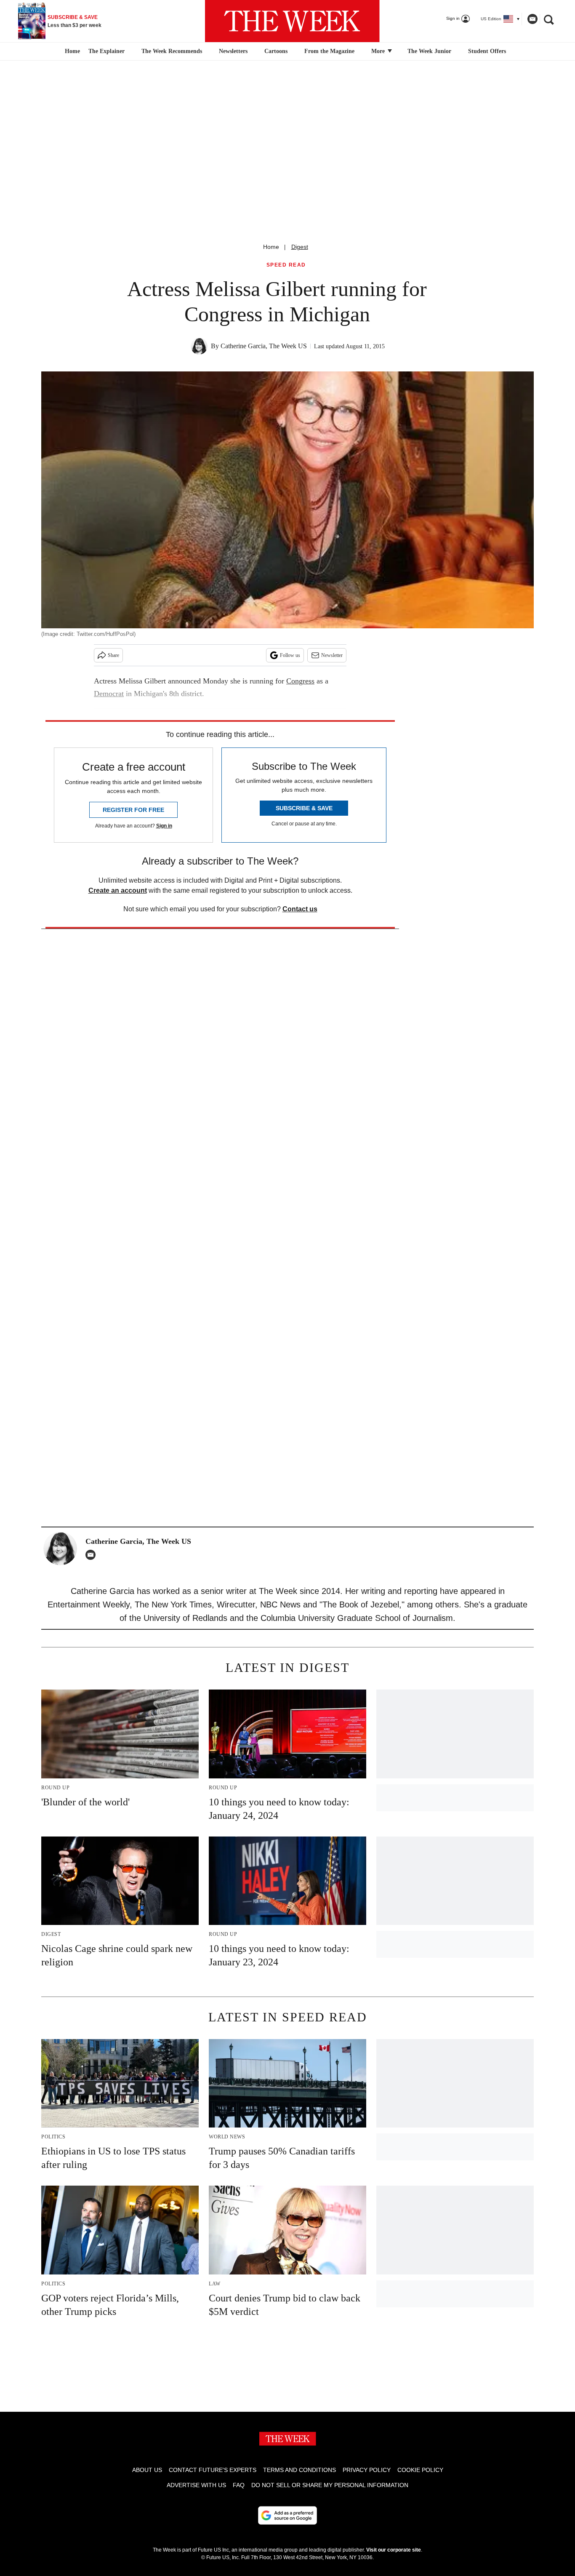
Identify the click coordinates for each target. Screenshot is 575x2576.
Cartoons (276, 51)
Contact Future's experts (213, 2470)
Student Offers (487, 51)
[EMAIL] (93, 1555)
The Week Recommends (172, 51)
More (379, 51)
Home (271, 247)
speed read (286, 265)
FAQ (239, 2485)
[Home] (71, 51)
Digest (300, 247)
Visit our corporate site (394, 2550)
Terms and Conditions (299, 2470)
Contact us (300, 909)
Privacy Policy (367, 2470)
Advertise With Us (196, 2485)
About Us (147, 2470)
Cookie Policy (420, 2470)
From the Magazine (329, 51)
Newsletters (233, 51)
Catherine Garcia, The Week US (264, 346)
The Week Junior (429, 51)
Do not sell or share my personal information (330, 2485)
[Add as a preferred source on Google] (287, 2515)
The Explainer (106, 51)
